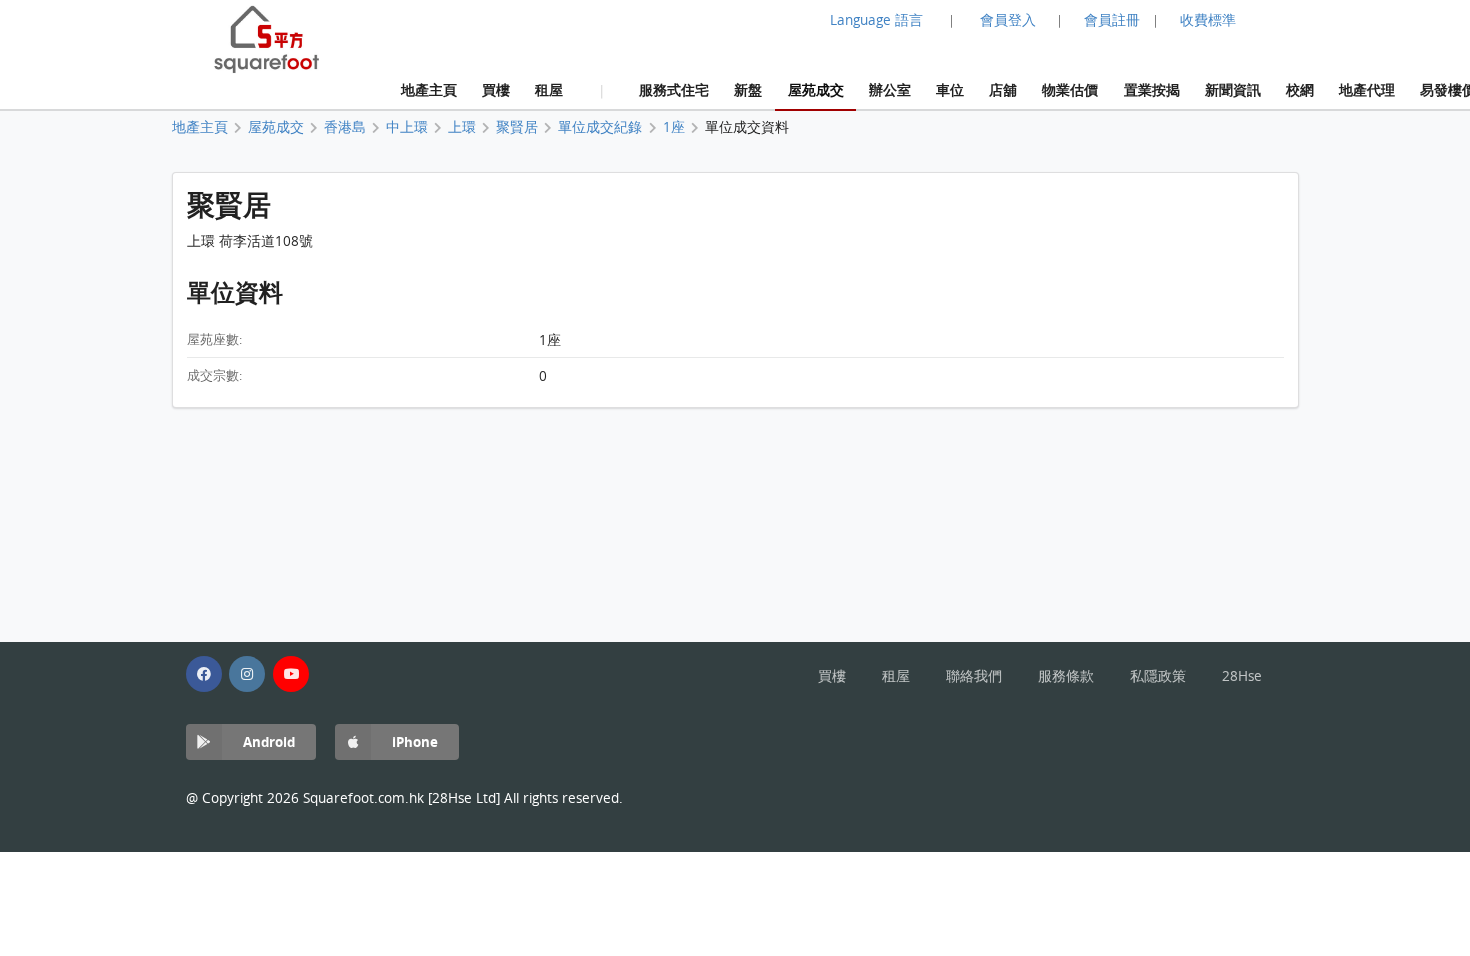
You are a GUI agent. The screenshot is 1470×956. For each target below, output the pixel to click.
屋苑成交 (816, 89)
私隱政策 (1158, 676)
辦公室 (890, 89)
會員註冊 (1112, 20)
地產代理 (1367, 89)
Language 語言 (876, 20)
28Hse (1242, 676)
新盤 (748, 89)
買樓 (496, 89)
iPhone (415, 741)
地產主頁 (429, 89)
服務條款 (1066, 676)
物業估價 (1070, 89)
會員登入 (1008, 20)
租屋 (549, 89)
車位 (950, 89)
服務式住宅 (674, 89)
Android (269, 741)
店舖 (1003, 89)
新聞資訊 (1233, 89)
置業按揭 (1152, 89)
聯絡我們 (974, 676)
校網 (1300, 89)
